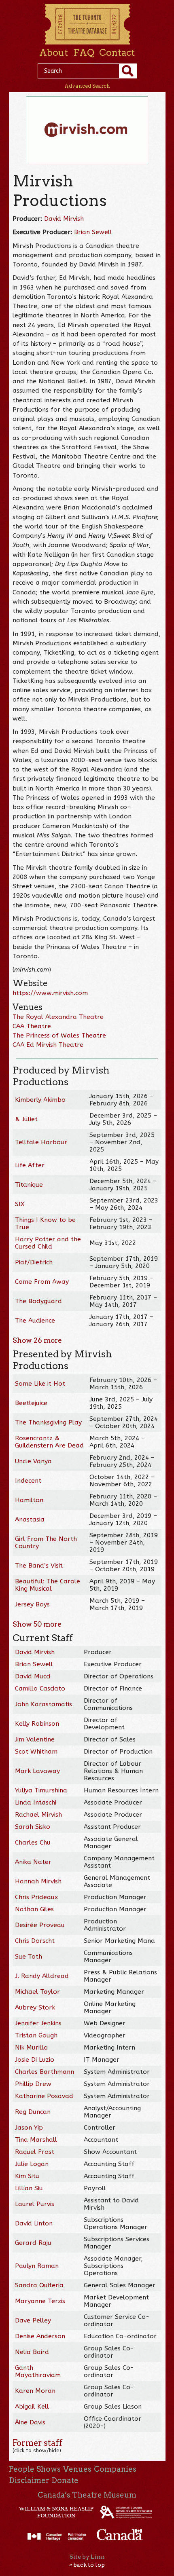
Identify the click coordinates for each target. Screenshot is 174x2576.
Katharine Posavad (44, 2096)
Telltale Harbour (41, 1142)
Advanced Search (87, 86)
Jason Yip (29, 2128)
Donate (65, 2480)
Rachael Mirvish (38, 1815)
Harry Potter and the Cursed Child (48, 1243)
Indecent (28, 1481)
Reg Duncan (33, 2112)
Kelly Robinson (37, 1724)
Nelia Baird (32, 2352)
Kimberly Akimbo (40, 1100)
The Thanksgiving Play (48, 1422)
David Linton (34, 2223)
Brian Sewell (93, 232)
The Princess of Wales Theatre (59, 1035)
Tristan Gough (36, 2035)
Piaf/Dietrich (34, 1262)
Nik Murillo (31, 2048)
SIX (20, 1204)
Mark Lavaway (37, 1771)
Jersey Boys (32, 1604)
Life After (30, 1165)
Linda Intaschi (36, 1803)
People (22, 2469)
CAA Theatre (32, 1026)
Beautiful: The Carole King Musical (48, 1585)
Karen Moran (35, 2391)
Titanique (29, 1185)
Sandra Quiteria (39, 2285)
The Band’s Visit (39, 1566)
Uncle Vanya (33, 1461)
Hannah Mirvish (38, 1881)
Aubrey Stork (35, 2008)
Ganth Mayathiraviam (38, 2371)
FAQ (84, 53)
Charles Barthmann (45, 2072)
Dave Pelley (33, 2320)
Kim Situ (27, 2176)
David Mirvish (64, 219)
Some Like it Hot (40, 1384)
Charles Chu (33, 1843)
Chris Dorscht (35, 1941)
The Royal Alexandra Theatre (58, 1017)
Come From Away (42, 1282)
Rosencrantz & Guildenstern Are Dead (49, 1442)
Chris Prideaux (36, 1897)
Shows (49, 2469)
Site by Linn (87, 2557)
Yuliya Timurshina (41, 1790)
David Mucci (33, 1676)
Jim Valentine (35, 1739)
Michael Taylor (37, 1992)
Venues (77, 2469)
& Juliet (26, 1119)
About (54, 53)
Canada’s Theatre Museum (87, 2495)
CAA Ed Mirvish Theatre (48, 1045)
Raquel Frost (35, 2152)
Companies (115, 2469)
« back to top (87, 2565)
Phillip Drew (33, 2084)
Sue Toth (29, 1957)
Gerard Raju (33, 2243)
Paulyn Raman (37, 2266)
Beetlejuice (31, 1403)
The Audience (35, 1321)
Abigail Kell (32, 2407)
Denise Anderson (40, 2336)
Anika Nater (33, 1862)
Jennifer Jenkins (38, 2023)
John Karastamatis (43, 1704)
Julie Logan (32, 2164)
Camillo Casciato (40, 1688)
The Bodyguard (38, 1301)
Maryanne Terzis (40, 2301)
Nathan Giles (34, 1909)
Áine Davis (30, 2422)
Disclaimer (29, 2480)
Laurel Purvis (35, 2204)
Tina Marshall (36, 2140)
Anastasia (30, 1519)
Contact (117, 53)
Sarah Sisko (33, 1827)
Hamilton (29, 1500)
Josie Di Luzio (35, 2060)
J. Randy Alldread (42, 1976)
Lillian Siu (29, 2188)
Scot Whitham (36, 1752)
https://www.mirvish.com (50, 993)
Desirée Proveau (40, 1925)
